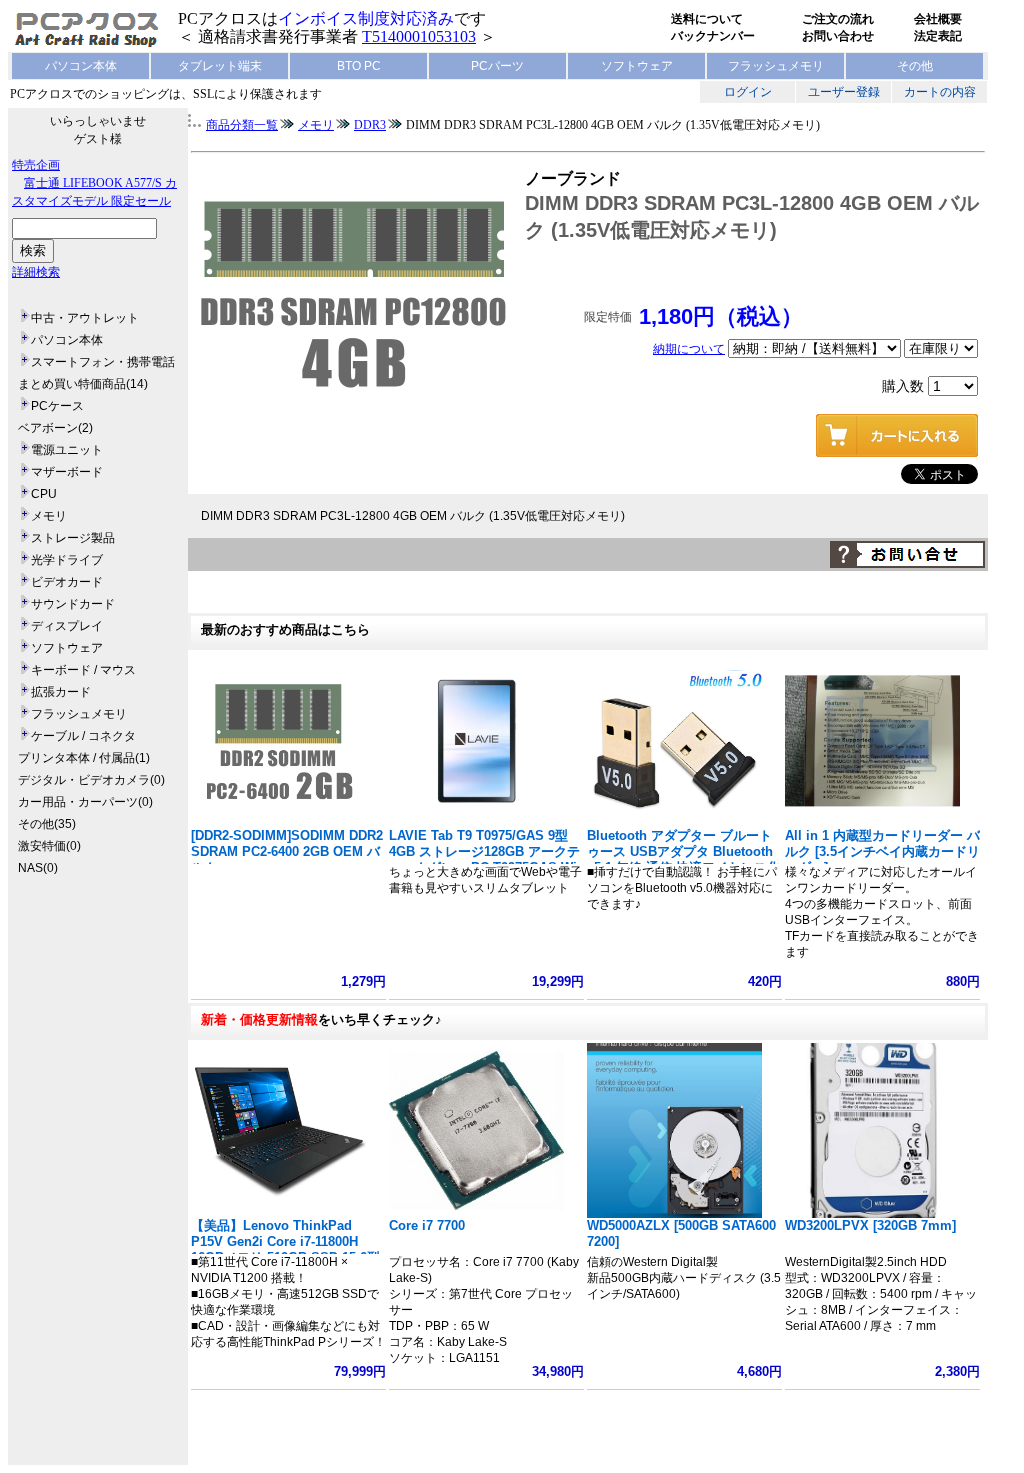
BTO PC (359, 66)
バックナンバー (713, 36)
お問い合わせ (838, 36)
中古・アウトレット (85, 318)
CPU (44, 494)
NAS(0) (38, 868)
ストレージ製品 (73, 538)
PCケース (57, 406)
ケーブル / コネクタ (83, 736)
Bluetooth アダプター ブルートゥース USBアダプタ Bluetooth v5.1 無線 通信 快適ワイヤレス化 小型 (683, 859)
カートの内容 (940, 92)
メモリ (49, 516)
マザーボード (67, 472)
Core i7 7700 (427, 1225)
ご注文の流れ (838, 19)
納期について (689, 349)
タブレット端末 (220, 66)
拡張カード (61, 692)
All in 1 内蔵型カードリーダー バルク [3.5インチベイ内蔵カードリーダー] (882, 851)
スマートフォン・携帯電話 (103, 362)
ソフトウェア (637, 66)
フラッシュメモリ (776, 66)
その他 (915, 66)
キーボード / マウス (83, 670)
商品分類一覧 (242, 125)
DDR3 (370, 125)
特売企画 (36, 165)
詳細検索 (36, 272)
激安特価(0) (49, 846)
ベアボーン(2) (55, 428)
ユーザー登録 (844, 92)
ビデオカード (67, 582)
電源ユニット (67, 450)
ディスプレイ (67, 626)
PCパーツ (497, 66)
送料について (707, 19)
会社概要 (938, 19)
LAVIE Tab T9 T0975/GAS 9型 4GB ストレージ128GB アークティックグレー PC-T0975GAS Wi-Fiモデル (485, 859)
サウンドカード (73, 604)
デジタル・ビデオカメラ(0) (91, 780)
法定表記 (938, 36)
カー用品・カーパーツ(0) (85, 802)
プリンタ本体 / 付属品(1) (84, 758)
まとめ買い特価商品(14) (83, 384)
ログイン (748, 92)
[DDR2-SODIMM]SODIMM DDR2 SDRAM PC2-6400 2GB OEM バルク (287, 851)
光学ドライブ (67, 560)
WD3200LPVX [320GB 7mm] (870, 1225)
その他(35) (47, 824)
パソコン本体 (81, 66)
